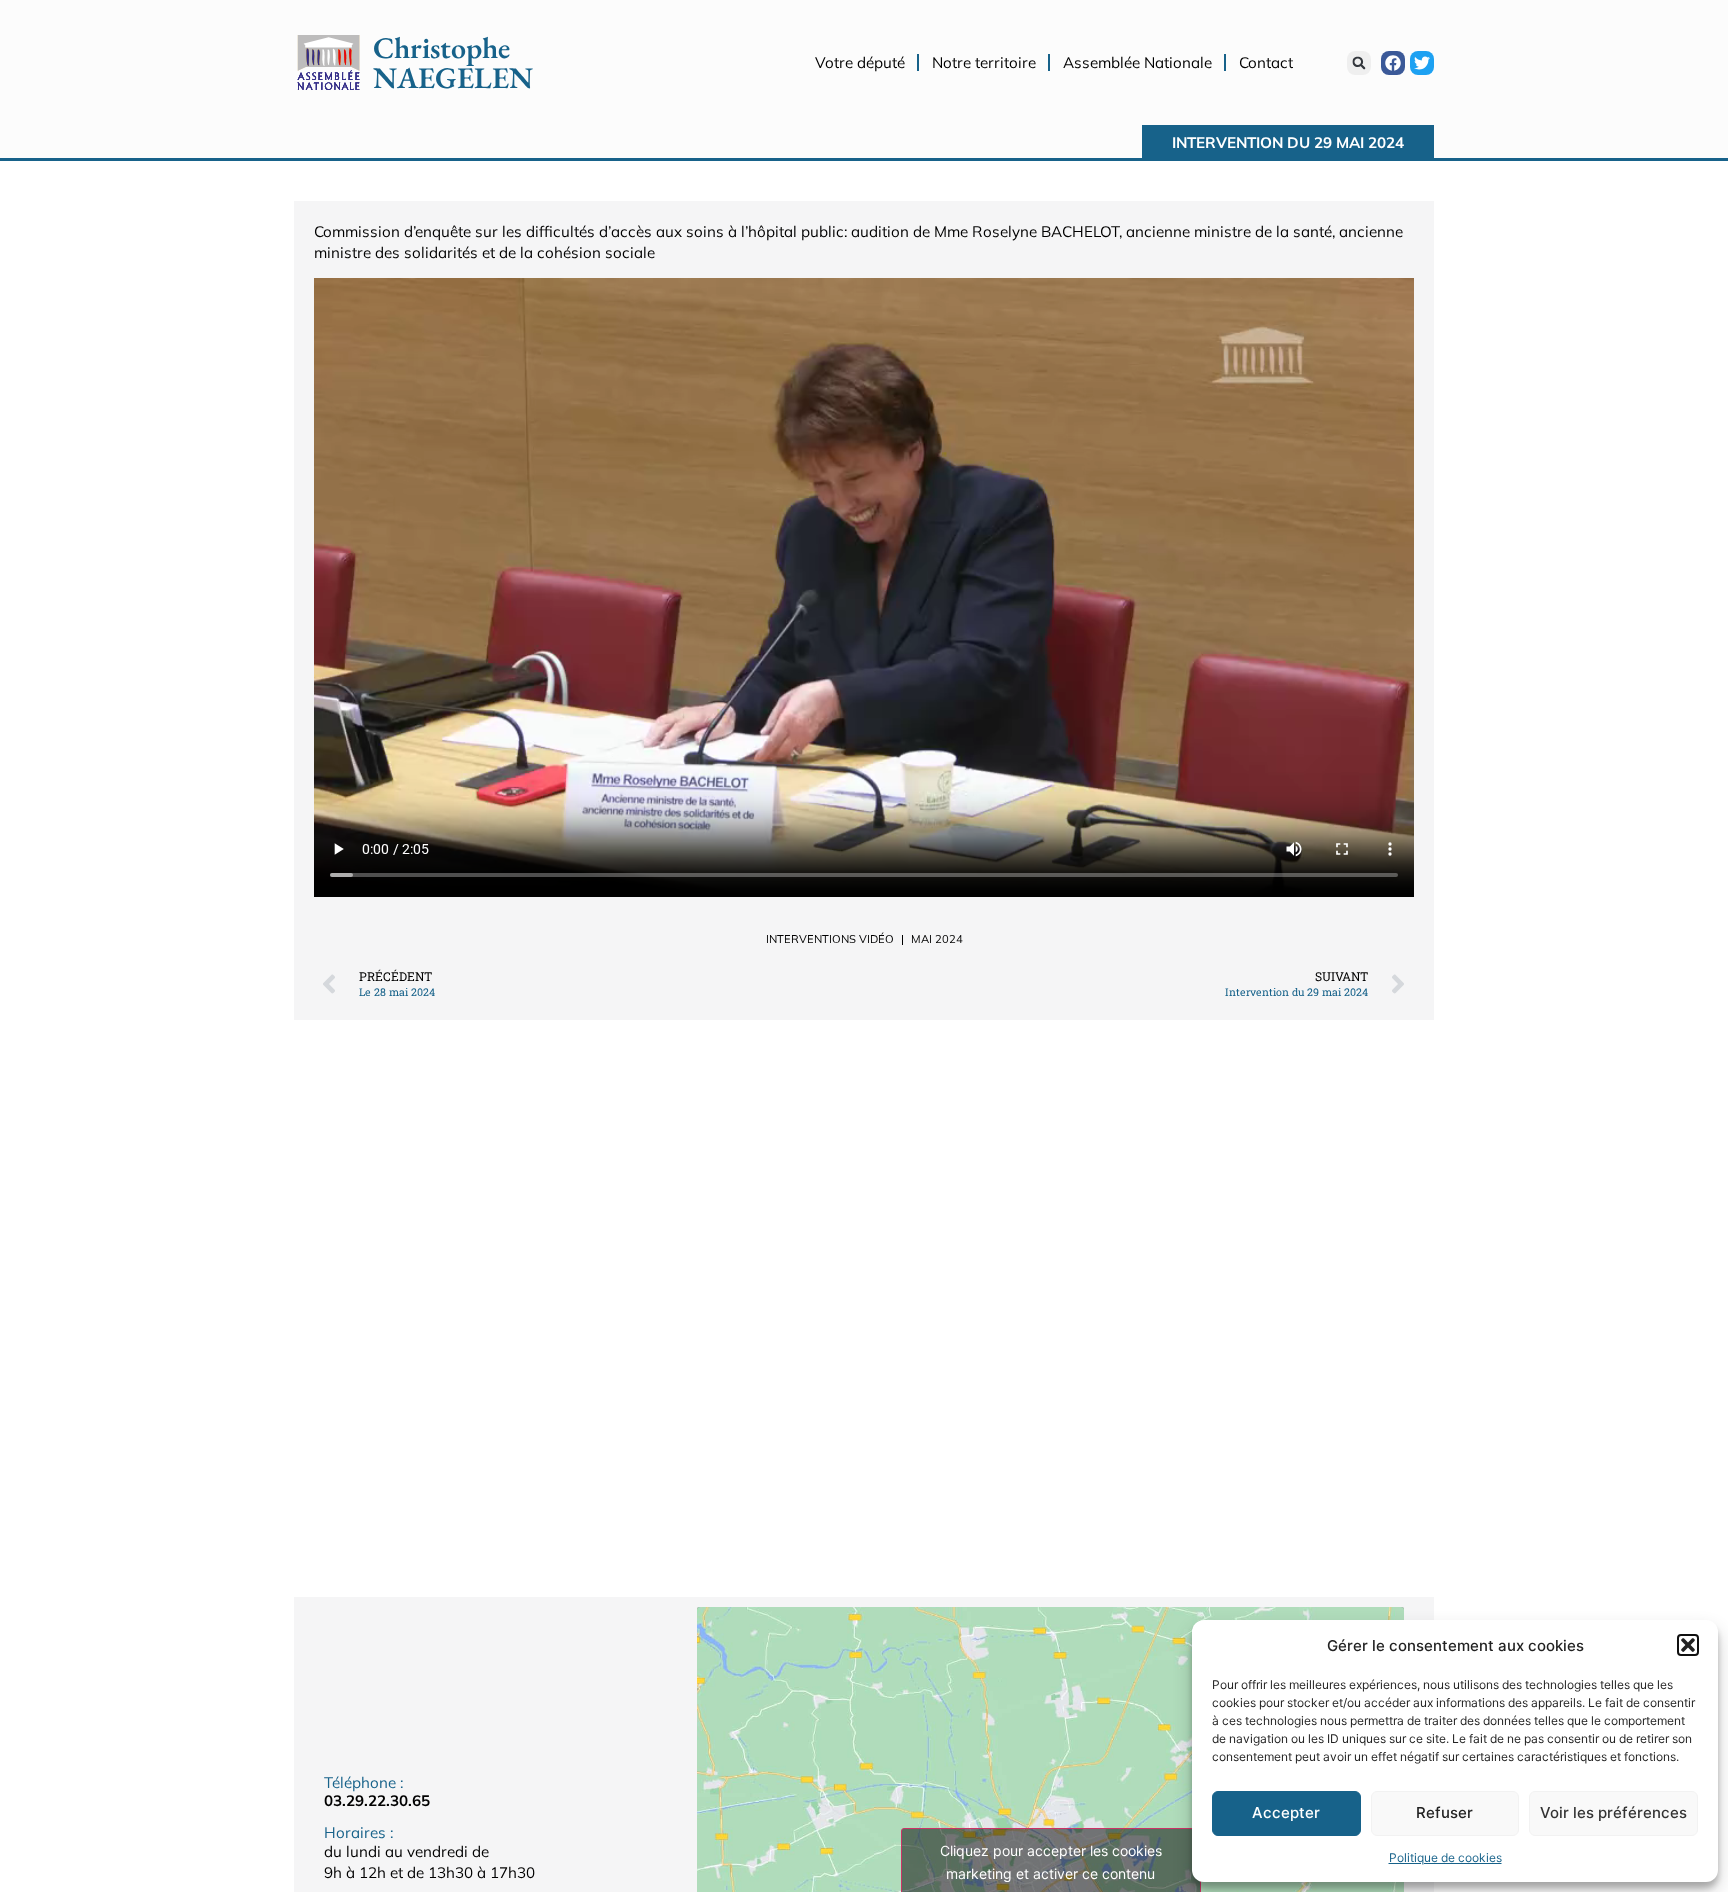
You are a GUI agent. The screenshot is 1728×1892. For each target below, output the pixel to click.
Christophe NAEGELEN (453, 62)
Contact (1266, 62)
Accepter (1286, 1812)
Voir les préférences (1613, 1812)
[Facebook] (1393, 63)
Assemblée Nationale (1137, 62)
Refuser (1444, 1812)
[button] (1688, 1645)
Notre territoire (984, 62)
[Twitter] (1422, 63)
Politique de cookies (1445, 1857)
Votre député (860, 62)
